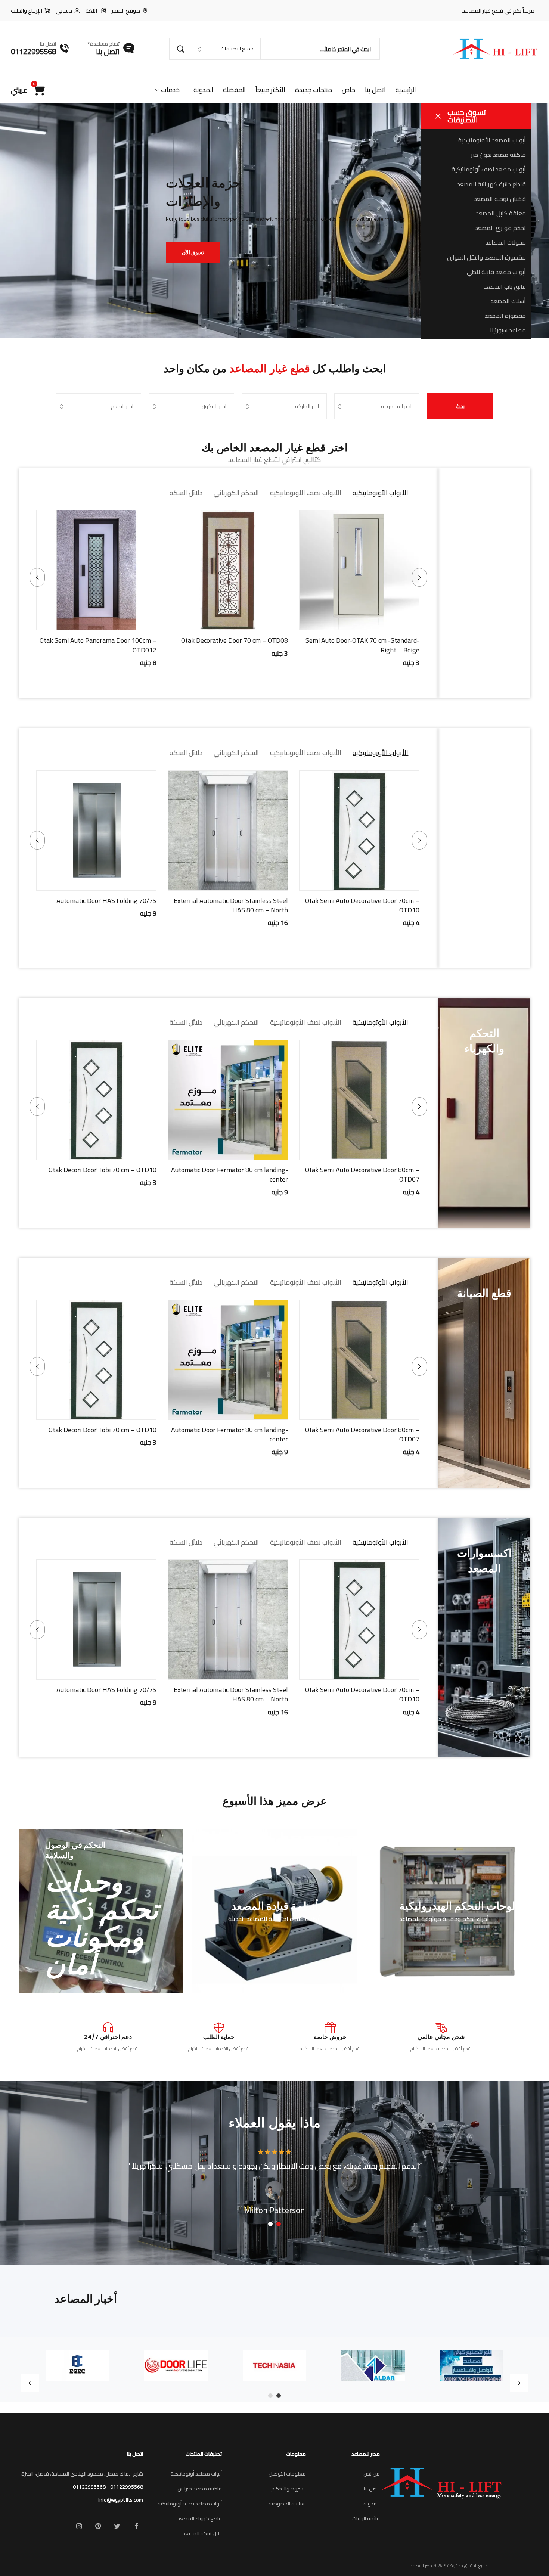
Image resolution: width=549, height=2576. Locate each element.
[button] (387, 623)
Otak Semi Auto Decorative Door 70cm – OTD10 (362, 1694)
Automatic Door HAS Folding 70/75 (106, 1690)
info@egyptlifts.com (121, 2500)
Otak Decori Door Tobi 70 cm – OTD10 (103, 1170)
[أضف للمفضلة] (350, 623)
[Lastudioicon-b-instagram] (79, 2526)
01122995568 (127, 2487)
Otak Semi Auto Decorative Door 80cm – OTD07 (362, 1174)
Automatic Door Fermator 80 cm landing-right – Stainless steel (361, 905)
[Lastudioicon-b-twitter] (117, 2526)
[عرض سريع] (369, 623)
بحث (460, 406)
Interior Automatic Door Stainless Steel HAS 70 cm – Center (232, 645)
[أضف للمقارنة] (331, 623)
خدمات (170, 90)
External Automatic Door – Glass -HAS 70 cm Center (97, 645)
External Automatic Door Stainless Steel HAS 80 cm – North (231, 1694)
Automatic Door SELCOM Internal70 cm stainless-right (100, 905)
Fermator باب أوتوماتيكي (384, 640)
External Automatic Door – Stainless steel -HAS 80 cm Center (228, 905)
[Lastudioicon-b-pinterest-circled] (98, 2526)
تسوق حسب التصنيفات (467, 116)
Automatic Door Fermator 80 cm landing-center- (229, 1174)
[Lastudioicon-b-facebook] (136, 2526)
